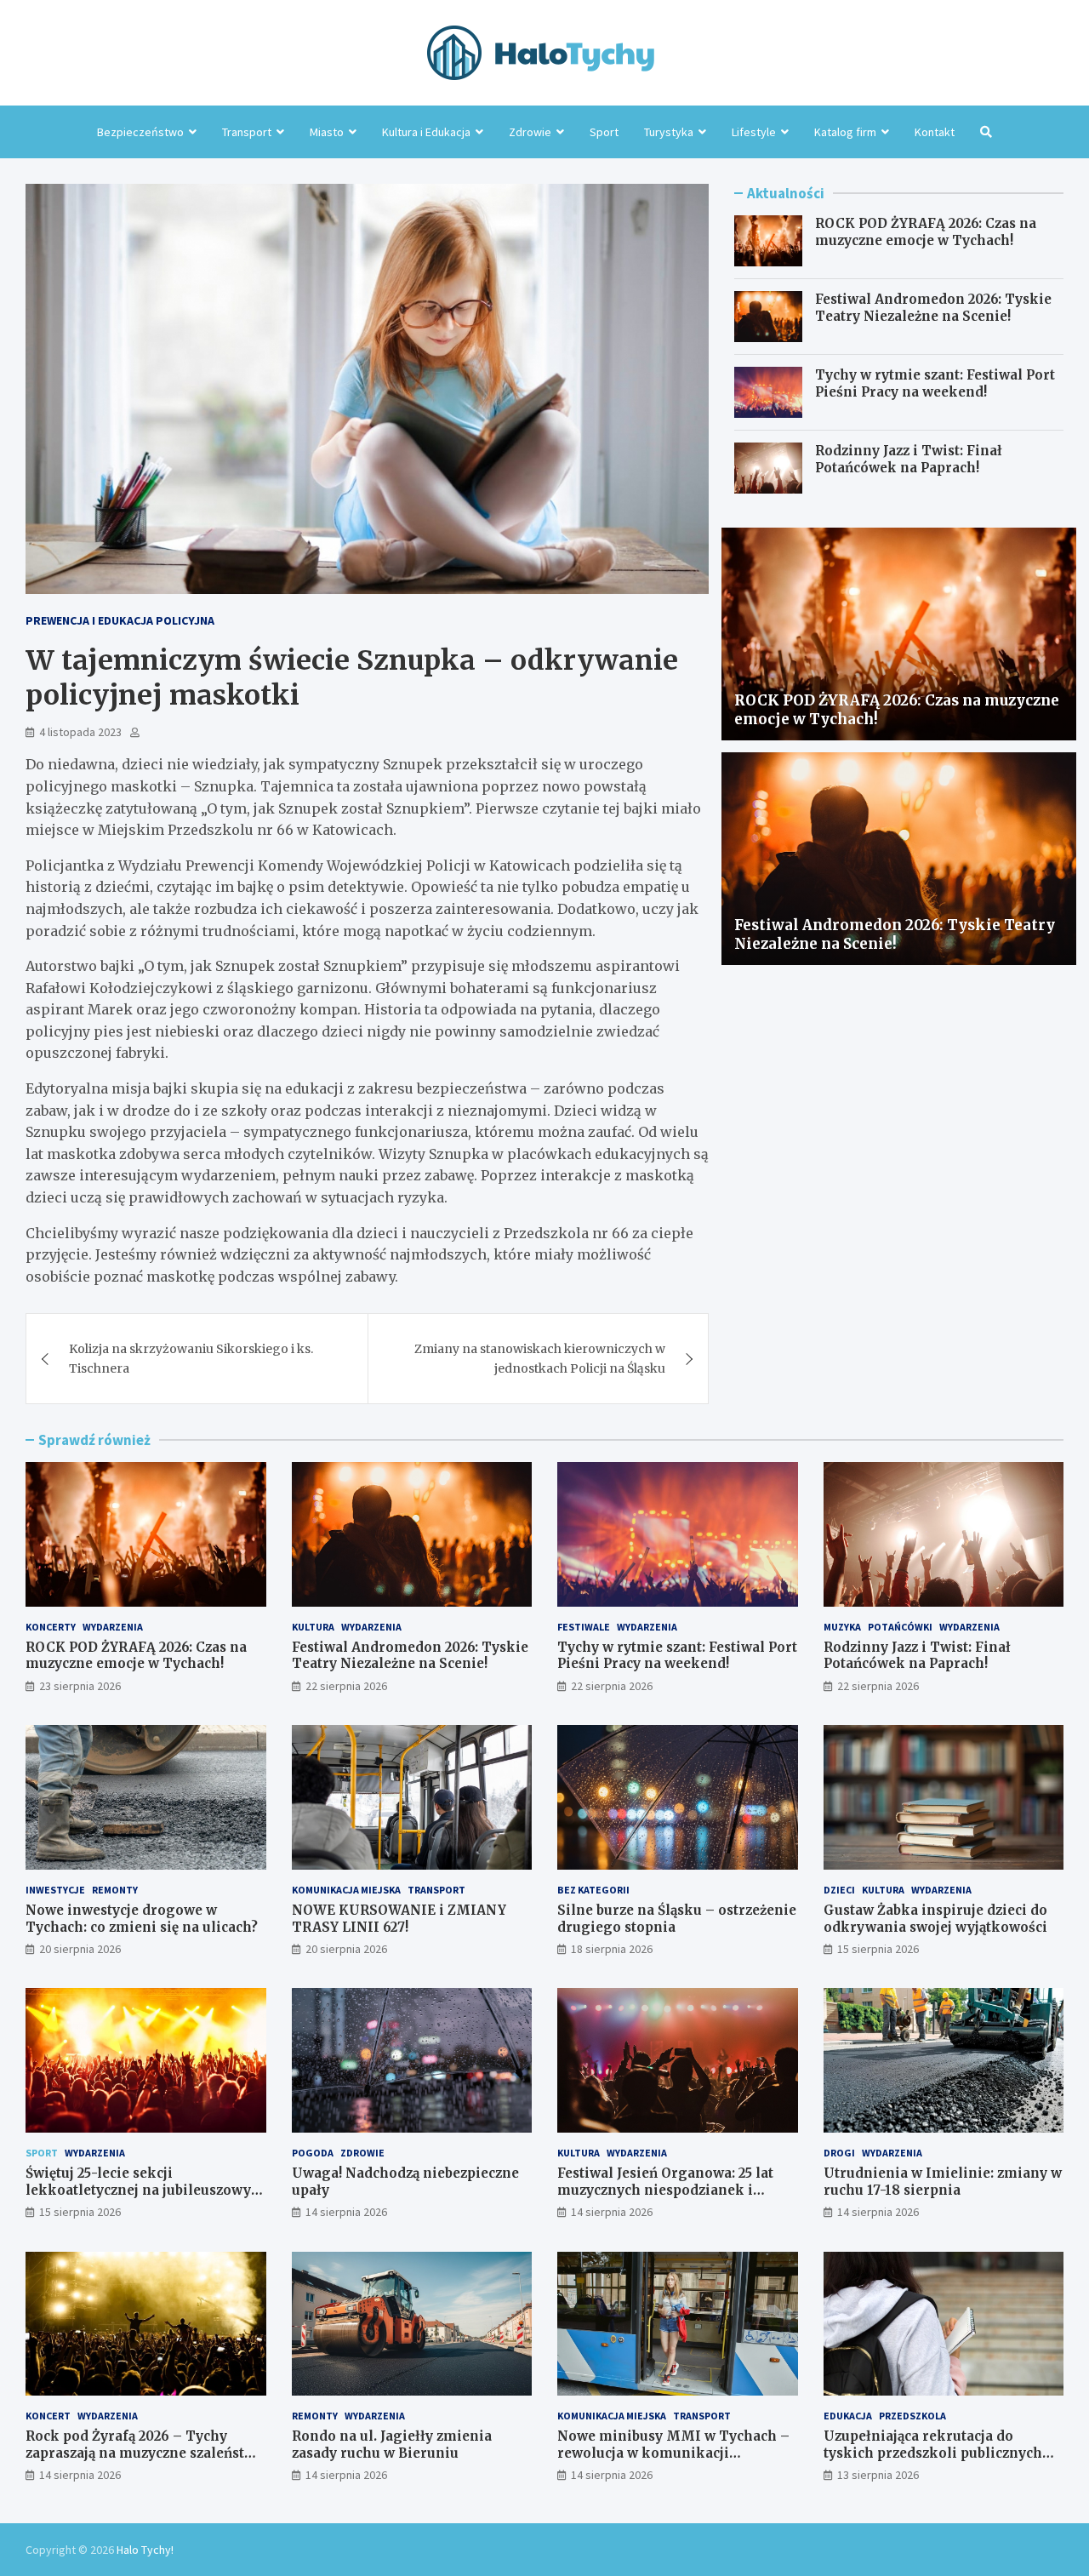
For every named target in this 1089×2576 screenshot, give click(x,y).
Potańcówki (900, 1627)
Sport (604, 132)
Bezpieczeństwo (140, 132)
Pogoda (313, 2153)
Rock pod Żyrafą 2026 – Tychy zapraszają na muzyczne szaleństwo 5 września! (145, 2453)
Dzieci (839, 1890)
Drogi (839, 2153)
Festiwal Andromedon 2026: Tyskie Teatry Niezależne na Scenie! (933, 308)
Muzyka (842, 1627)
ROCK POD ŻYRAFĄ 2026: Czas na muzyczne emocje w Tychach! (926, 232)
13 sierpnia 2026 (878, 2475)
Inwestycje (55, 1890)
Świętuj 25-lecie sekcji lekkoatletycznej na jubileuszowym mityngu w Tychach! (145, 2190)
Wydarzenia (113, 1627)
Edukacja (848, 2416)
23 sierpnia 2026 (80, 1686)
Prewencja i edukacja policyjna (120, 620)
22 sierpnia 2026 (346, 1686)
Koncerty (51, 1627)
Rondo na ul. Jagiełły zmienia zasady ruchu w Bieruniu (392, 2445)
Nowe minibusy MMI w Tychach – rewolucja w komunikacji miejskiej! (673, 2453)
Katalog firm (845, 132)
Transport (247, 132)
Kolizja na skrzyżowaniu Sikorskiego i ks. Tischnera (191, 1358)
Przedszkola (912, 2416)
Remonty (115, 1890)
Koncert (48, 2416)
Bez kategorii (593, 1890)
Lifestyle (754, 132)
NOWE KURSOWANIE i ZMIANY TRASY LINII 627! (399, 1919)
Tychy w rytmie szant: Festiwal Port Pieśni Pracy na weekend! (935, 383)
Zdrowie (530, 132)
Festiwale (584, 1627)
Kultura (313, 1627)
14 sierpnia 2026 (346, 2212)
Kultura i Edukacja (426, 132)
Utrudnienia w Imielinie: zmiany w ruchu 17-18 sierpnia (943, 2182)
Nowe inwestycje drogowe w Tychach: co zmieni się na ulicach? (142, 1919)
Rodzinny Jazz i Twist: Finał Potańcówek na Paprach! (909, 459)
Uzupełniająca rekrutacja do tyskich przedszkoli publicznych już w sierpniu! (933, 2453)
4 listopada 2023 (80, 732)
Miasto (327, 132)
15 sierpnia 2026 (878, 1949)
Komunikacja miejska (346, 1890)
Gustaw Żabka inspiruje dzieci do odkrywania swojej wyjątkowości (935, 1919)
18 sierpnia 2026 (612, 1949)
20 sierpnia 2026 (80, 1949)
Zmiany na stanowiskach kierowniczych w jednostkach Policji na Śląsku (540, 1358)
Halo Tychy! (145, 2550)
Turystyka (669, 132)
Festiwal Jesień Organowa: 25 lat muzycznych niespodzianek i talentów (665, 2190)
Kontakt (935, 132)
